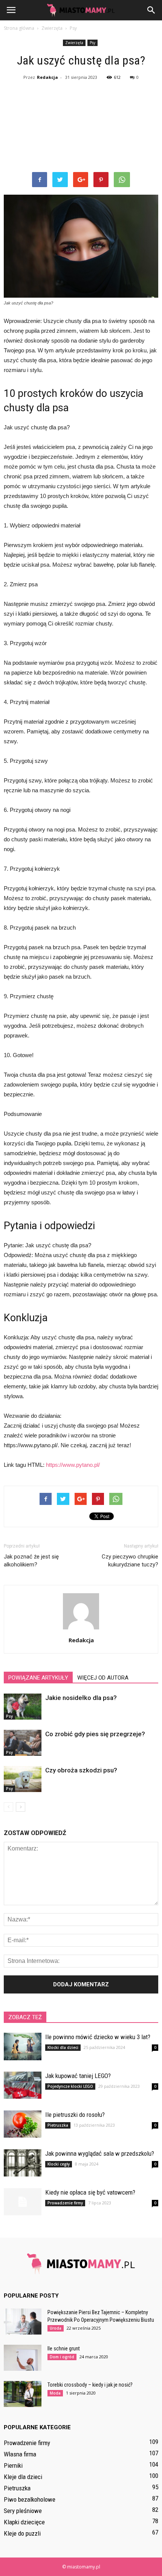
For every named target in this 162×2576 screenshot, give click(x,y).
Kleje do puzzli (22, 2533)
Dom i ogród (62, 2357)
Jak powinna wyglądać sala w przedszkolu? (100, 2153)
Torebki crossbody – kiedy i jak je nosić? (90, 2385)
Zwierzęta (74, 43)
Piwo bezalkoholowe (30, 2499)
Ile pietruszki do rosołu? (75, 2115)
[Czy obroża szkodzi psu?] (23, 1779)
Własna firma (20, 2454)
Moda (55, 2393)
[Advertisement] (81, 128)
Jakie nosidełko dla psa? (81, 1698)
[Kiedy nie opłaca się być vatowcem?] (23, 2202)
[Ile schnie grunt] (23, 2358)
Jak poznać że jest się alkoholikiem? (31, 1561)
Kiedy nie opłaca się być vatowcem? (90, 2192)
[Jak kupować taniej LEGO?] (23, 2085)
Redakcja (47, 77)
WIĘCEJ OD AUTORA (103, 1678)
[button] (151, 10)
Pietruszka (58, 2125)
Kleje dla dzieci (23, 2477)
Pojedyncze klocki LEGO (70, 2086)
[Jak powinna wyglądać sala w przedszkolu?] (23, 2163)
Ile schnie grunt (64, 2349)
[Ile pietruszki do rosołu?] (23, 2124)
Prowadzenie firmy (65, 2203)
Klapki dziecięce (24, 2522)
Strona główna (19, 28)
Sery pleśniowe (23, 2511)
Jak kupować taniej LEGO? (78, 2076)
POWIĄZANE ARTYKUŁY (38, 1678)
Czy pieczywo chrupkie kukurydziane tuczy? (130, 1561)
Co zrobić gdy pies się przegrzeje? (95, 1734)
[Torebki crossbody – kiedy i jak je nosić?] (23, 2394)
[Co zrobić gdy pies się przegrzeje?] (23, 1743)
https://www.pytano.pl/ (73, 1465)
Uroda (56, 2328)
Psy (92, 43)
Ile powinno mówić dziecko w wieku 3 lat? (98, 2037)
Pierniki (13, 2465)
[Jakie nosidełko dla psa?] (23, 1707)
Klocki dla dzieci (63, 2047)
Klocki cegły (59, 2164)
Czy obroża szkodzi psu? (81, 1770)
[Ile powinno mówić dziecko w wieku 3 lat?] (23, 2047)
